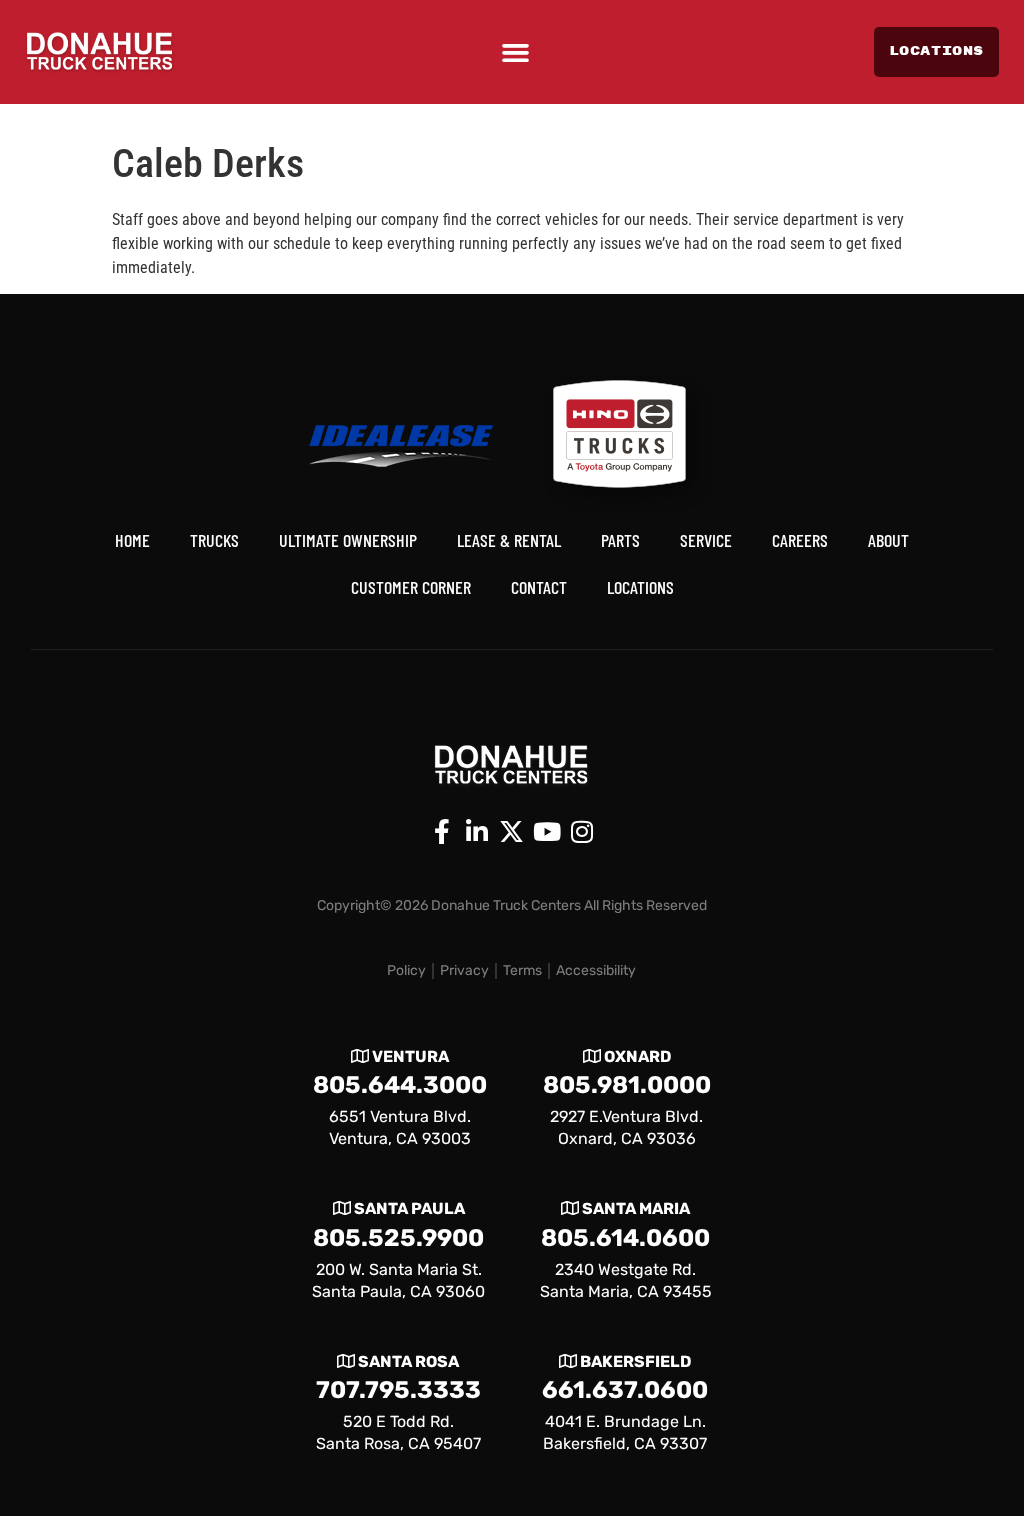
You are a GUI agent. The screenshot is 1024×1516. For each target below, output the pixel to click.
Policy (406, 970)
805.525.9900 (398, 1238)
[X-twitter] (512, 832)
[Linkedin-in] (477, 832)
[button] (515, 52)
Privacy (464, 970)
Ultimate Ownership (348, 540)
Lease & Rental (509, 540)
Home (132, 540)
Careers (800, 540)
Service (706, 540)
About (888, 540)
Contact (539, 587)
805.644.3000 (400, 1085)
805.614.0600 (625, 1238)
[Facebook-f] (442, 832)
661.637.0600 (625, 1390)
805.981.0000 (627, 1085)
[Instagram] (582, 832)
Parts (620, 540)
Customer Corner (411, 587)
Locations (640, 587)
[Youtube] (547, 832)
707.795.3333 (398, 1390)
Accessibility (596, 970)
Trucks (214, 540)
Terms (522, 970)
